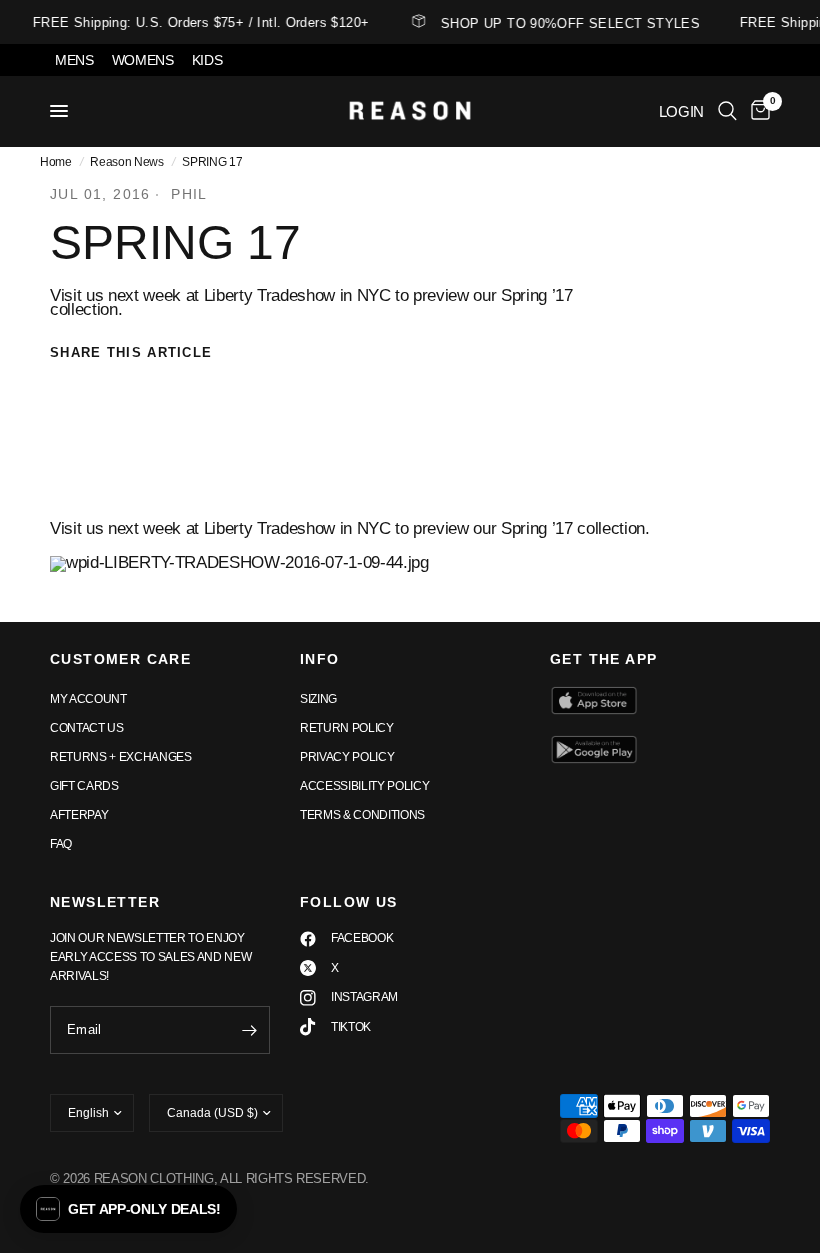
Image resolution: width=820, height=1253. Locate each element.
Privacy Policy (347, 757)
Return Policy (347, 728)
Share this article (131, 352)
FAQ (61, 844)
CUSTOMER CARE (120, 659)
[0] (757, 111)
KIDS (207, 60)
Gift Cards (84, 786)
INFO (320, 659)
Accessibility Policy (364, 786)
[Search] (727, 111)
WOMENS (143, 60)
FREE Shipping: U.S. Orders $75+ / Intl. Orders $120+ (197, 22)
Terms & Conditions (362, 815)
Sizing (318, 699)
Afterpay (79, 815)
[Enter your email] (250, 1030)
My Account (88, 699)
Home (56, 162)
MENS (74, 60)
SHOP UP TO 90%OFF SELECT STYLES (566, 23)
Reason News (126, 162)
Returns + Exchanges (121, 757)
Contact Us (87, 728)
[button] (128, 1209)
